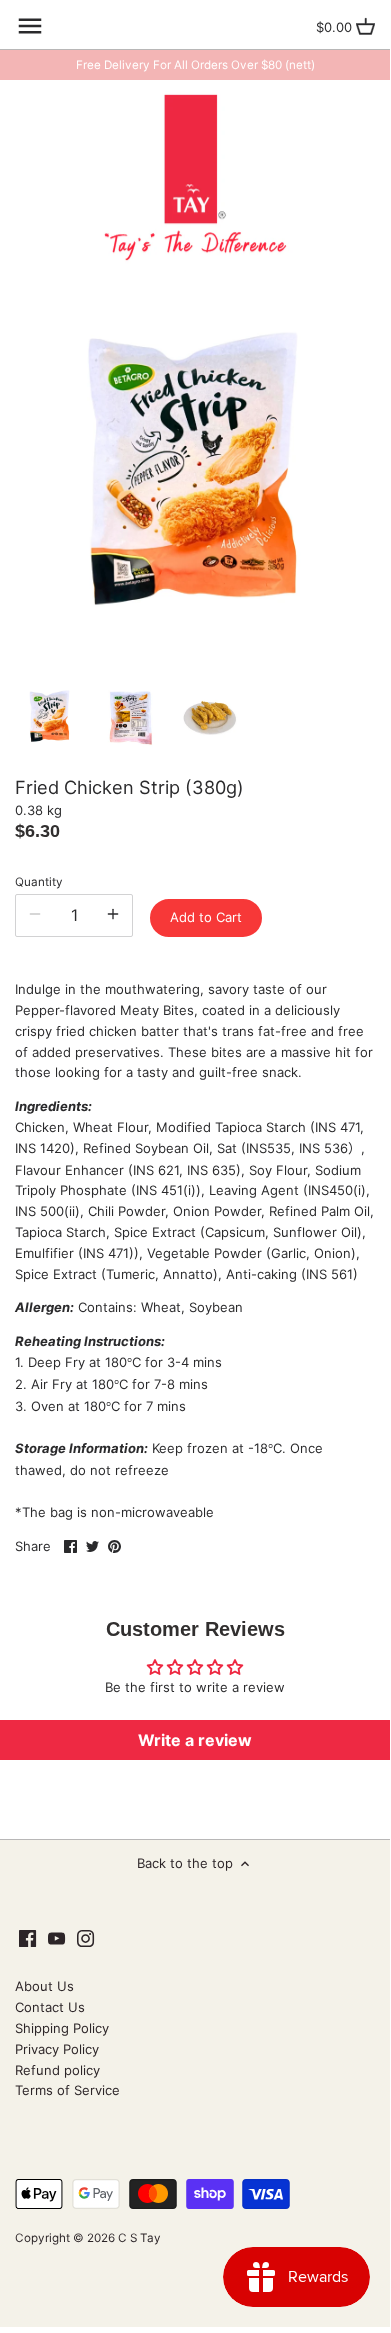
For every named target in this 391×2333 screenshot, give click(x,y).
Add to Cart (206, 917)
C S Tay (139, 2238)
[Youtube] (56, 1937)
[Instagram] (85, 1937)
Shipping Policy (62, 2028)
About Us (44, 1986)
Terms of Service (67, 2090)
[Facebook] (27, 1937)
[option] (50, 717)
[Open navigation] (30, 26)
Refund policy (57, 2070)
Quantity (39, 882)
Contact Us (50, 2007)
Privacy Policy (57, 2049)
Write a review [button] (195, 1740)
